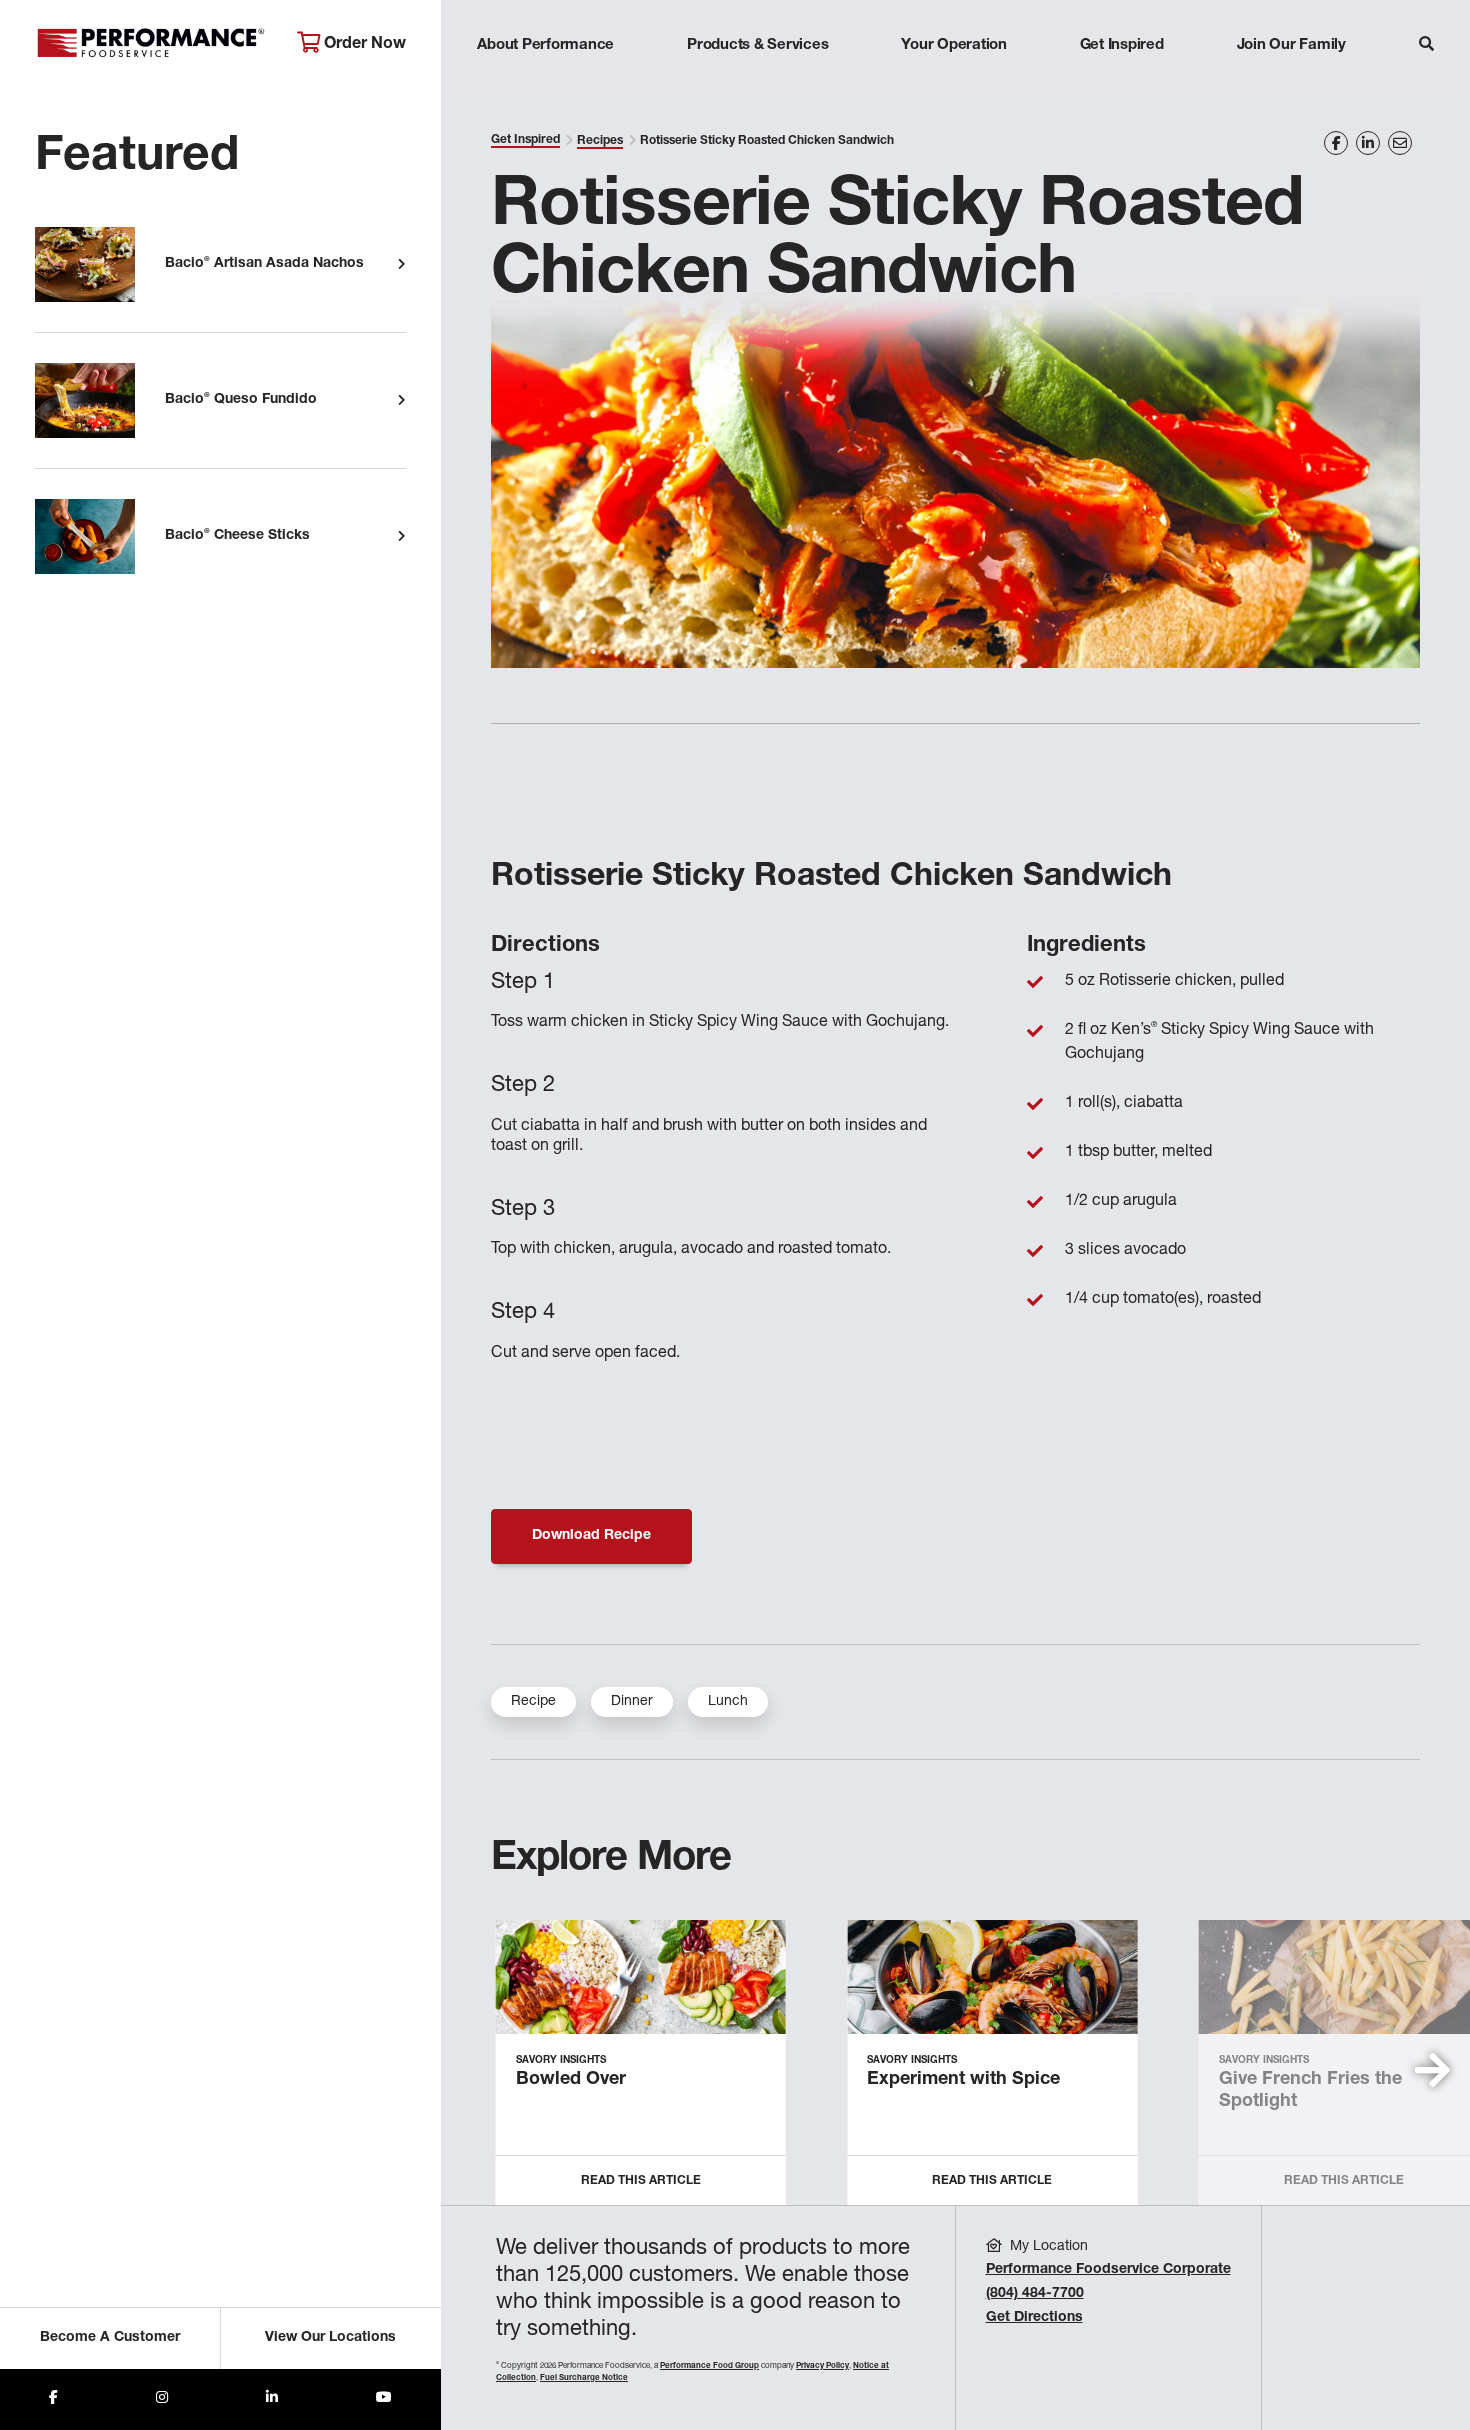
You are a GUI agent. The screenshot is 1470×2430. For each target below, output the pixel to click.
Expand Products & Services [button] (758, 84)
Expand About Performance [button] (545, 84)
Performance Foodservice (151, 45)
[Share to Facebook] (53, 2399)
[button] (1432, 2070)
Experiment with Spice (963, 2080)
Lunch (728, 1702)
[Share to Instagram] (162, 2399)
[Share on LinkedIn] (1368, 143)
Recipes (600, 141)
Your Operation (954, 45)
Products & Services (757, 45)
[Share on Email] (1400, 143)
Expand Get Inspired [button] (1122, 84)
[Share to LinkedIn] (272, 2399)
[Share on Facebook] (1336, 143)
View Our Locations (330, 2338)
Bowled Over (571, 2080)
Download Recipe (591, 1536)
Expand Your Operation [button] (954, 84)
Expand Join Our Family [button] (1291, 84)
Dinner (632, 1702)
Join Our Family (1291, 45)
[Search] (1426, 46)
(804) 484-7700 (1035, 2294)
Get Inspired (1122, 45)
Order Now (363, 45)
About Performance (545, 45)
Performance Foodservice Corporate (1108, 2270)
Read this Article (641, 2181)
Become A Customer (110, 2338)
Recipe (533, 1702)
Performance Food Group (709, 2366)
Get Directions (1034, 2318)
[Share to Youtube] (384, 2399)
